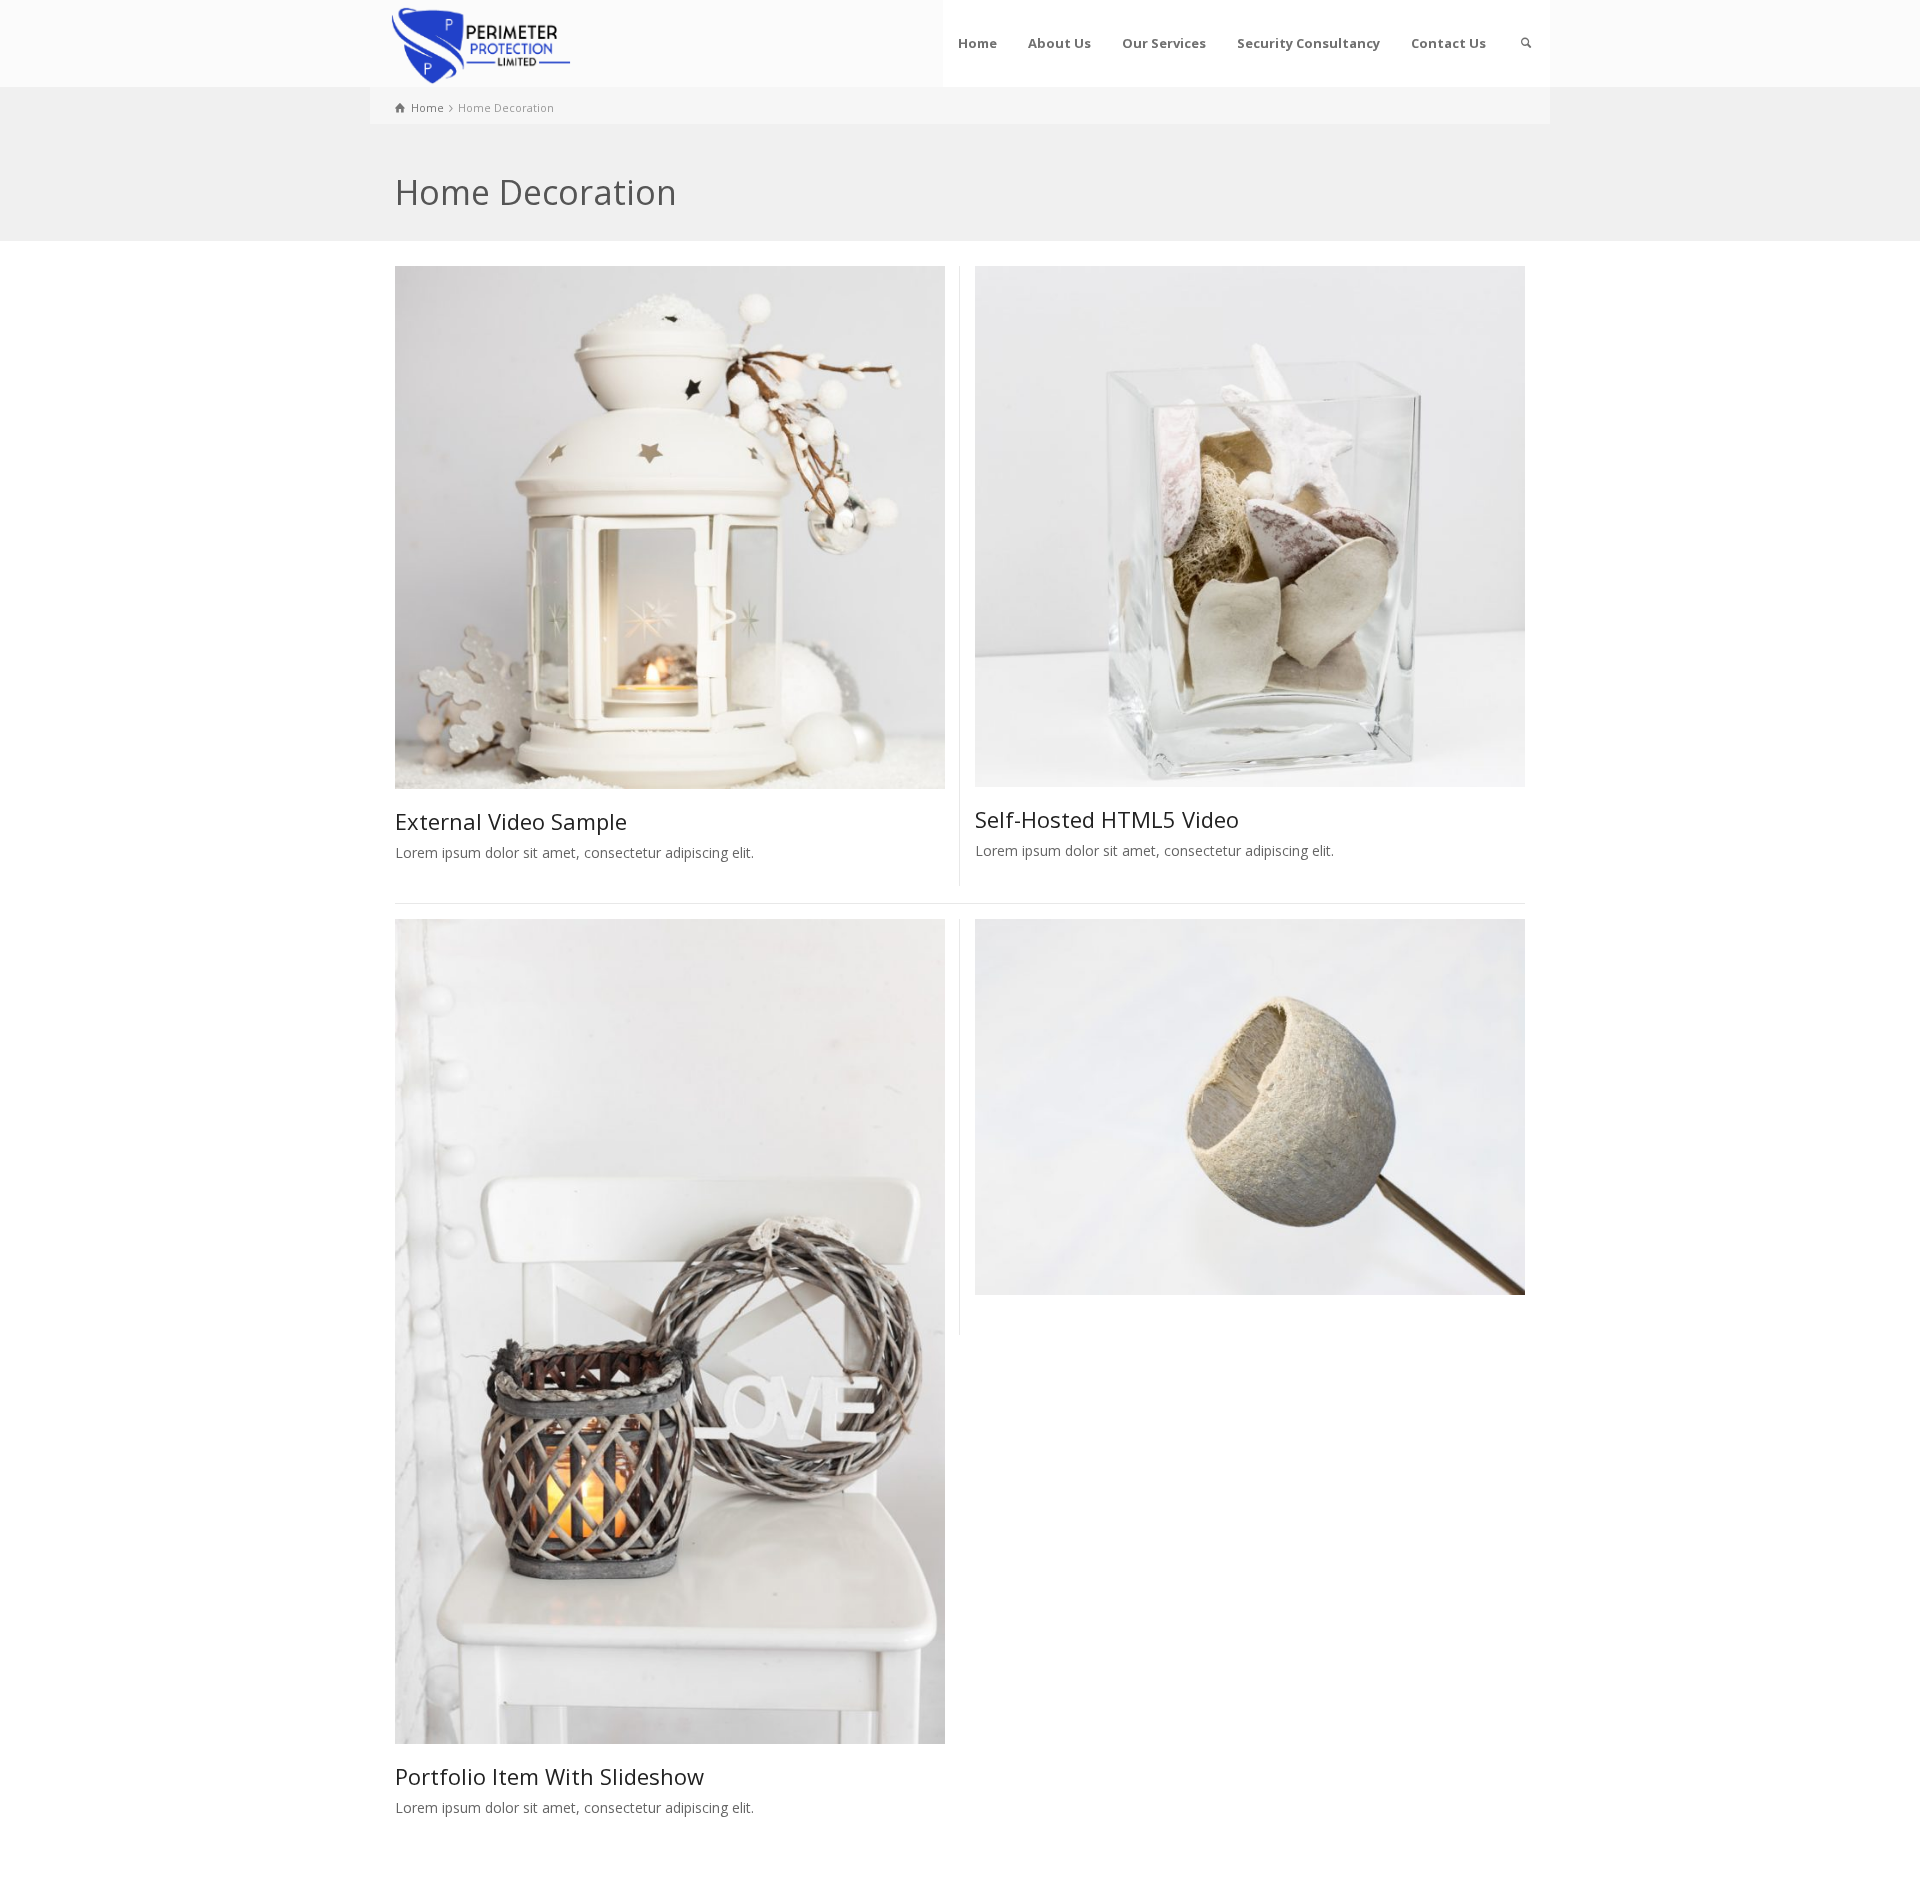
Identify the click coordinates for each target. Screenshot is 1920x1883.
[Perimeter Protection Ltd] (480, 43)
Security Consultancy (1308, 43)
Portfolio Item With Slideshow (549, 1776)
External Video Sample (511, 821)
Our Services (1164, 43)
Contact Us (1448, 43)
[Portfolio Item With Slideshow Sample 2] (1278, 1106)
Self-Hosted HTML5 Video (1107, 819)
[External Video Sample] (698, 527)
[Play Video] (641, 527)
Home (977, 43)
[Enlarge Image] (641, 1331)
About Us (1059, 43)
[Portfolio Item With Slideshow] (698, 1331)
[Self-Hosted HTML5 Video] (1278, 526)
